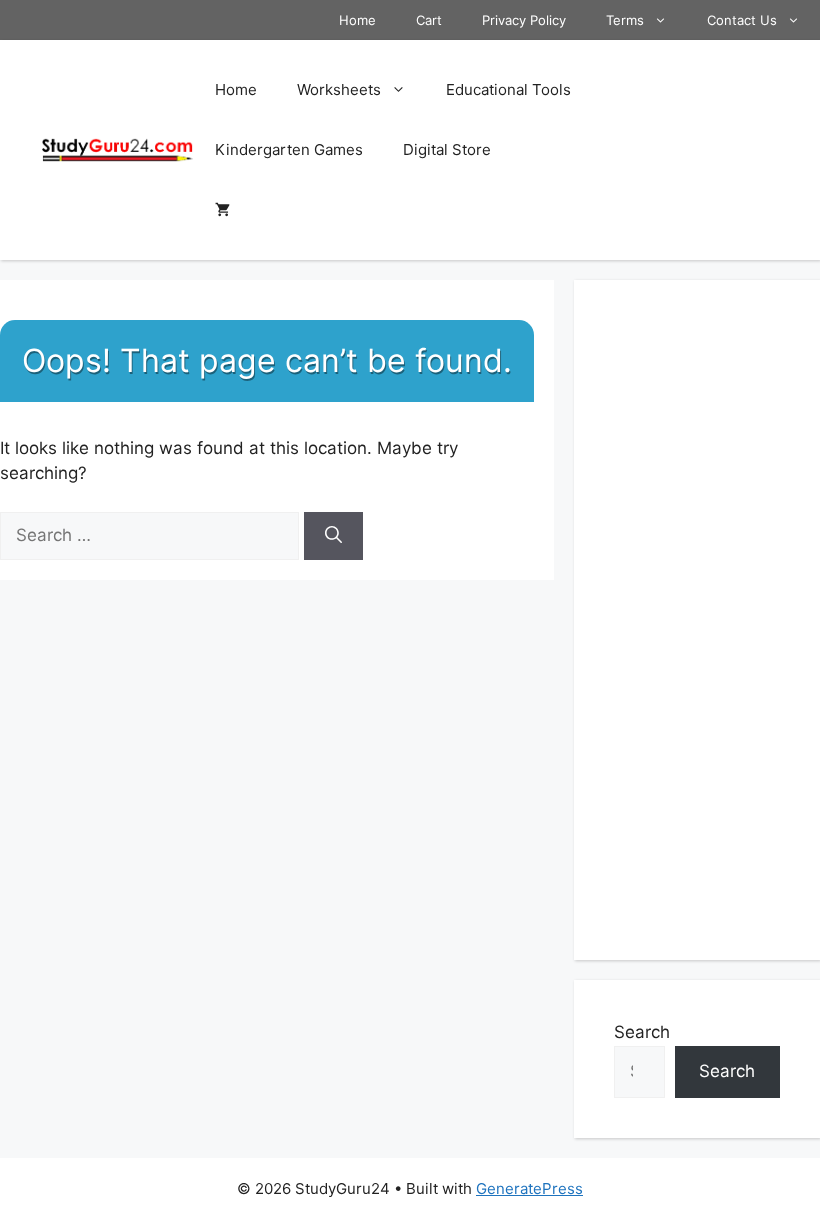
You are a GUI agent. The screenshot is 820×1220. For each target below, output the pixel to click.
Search (642, 1032)
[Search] (333, 536)
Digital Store (447, 149)
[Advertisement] (697, 620)
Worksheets (339, 89)
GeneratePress (529, 1188)
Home (357, 20)
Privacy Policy (524, 20)
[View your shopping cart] (222, 210)
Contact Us (742, 20)
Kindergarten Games (289, 149)
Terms (625, 20)
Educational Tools (508, 89)
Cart (429, 20)
